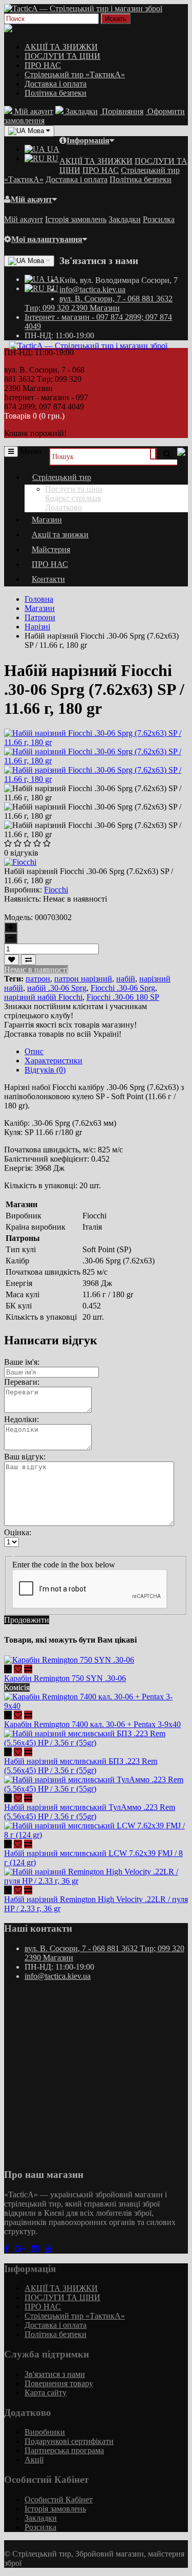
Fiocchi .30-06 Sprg (123, 988)
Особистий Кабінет (59, 2499)
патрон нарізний (83, 979)
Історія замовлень (76, 219)
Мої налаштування (47, 239)
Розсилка (159, 219)
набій (126, 979)
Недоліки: (22, 1419)
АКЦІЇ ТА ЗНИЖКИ (61, 47)
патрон (38, 979)
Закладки (125, 219)
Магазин (47, 520)
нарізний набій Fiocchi (43, 997)
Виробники (45, 2432)
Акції (34, 2460)
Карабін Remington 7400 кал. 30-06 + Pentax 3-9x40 (92, 1724)
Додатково (63, 507)
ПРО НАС (43, 65)
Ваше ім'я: (22, 1362)
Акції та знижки (60, 534)
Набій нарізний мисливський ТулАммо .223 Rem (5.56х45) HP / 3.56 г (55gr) (90, 1812)
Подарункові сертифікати (69, 2441)
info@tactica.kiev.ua (92, 289)
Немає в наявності (36, 969)
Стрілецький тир (62, 477)
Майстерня (51, 549)
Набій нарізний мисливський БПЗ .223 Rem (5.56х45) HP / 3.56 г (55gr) (81, 1766)
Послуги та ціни (74, 489)
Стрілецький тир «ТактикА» (75, 74)
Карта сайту (46, 2393)
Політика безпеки (56, 93)
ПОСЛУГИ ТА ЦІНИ (62, 56)
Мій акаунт (31, 199)
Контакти (48, 579)
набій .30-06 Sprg (57, 988)
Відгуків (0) (45, 1070)
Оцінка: (18, 1532)
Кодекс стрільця (73, 498)
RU (51, 158)
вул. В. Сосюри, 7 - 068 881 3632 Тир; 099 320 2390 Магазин (99, 303)
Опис (34, 1051)
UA (52, 149)
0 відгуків (21, 853)
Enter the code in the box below (64, 1565)
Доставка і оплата (56, 84)
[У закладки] (12, 960)
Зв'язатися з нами (55, 2374)
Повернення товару (59, 2383)
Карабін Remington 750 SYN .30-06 (65, 1678)
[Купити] (8, 1669)
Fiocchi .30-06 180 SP (123, 997)
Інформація (88, 140)
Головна (39, 599)
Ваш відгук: (25, 1457)
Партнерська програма (64, 2450)
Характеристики (54, 1061)
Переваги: (22, 1382)
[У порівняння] (28, 960)
